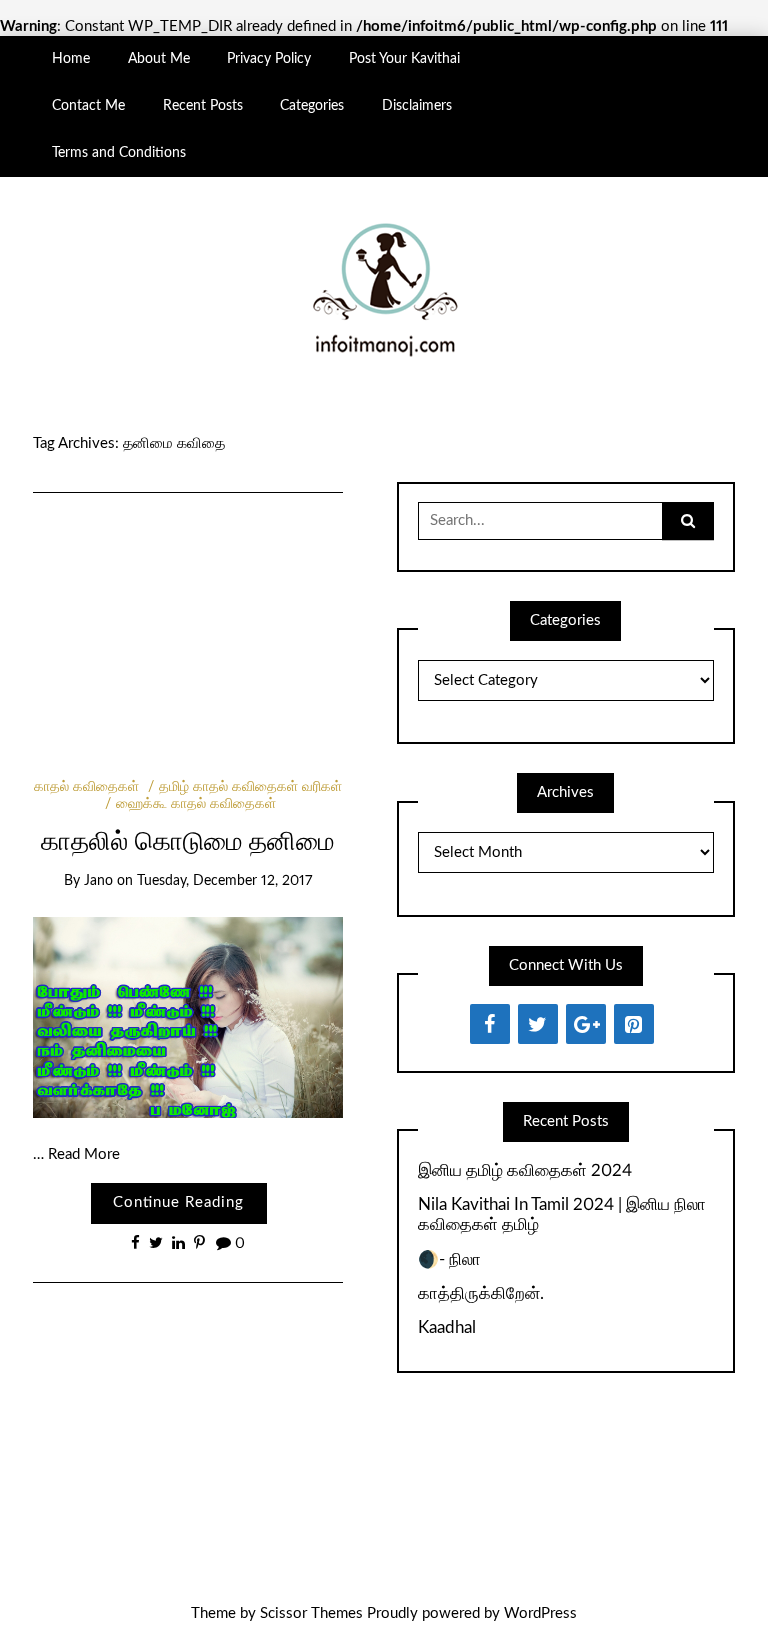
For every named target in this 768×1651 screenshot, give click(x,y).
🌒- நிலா (449, 1259)
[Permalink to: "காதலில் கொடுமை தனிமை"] (187, 1017)
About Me (159, 59)
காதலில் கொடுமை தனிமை (187, 842)
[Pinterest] (634, 1024)
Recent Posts (203, 106)
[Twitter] (538, 1024)
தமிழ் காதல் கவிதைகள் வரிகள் (250, 787)
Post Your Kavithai (404, 59)
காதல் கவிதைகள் (86, 787)
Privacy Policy (269, 59)
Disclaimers (417, 106)
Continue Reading (178, 1202)
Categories (312, 106)
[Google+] (586, 1024)
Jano (98, 881)
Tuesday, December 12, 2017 (224, 881)
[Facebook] (490, 1024)
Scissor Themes (311, 1613)
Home (71, 59)
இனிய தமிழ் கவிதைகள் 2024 (525, 1170)
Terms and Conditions (119, 153)
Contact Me (88, 106)
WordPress (540, 1613)
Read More (84, 1154)
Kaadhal (447, 1327)
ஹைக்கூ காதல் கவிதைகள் (196, 804)
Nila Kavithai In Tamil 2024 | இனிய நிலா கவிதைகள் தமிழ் (562, 1214)
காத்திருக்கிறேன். (481, 1293)
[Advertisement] (187, 609)
